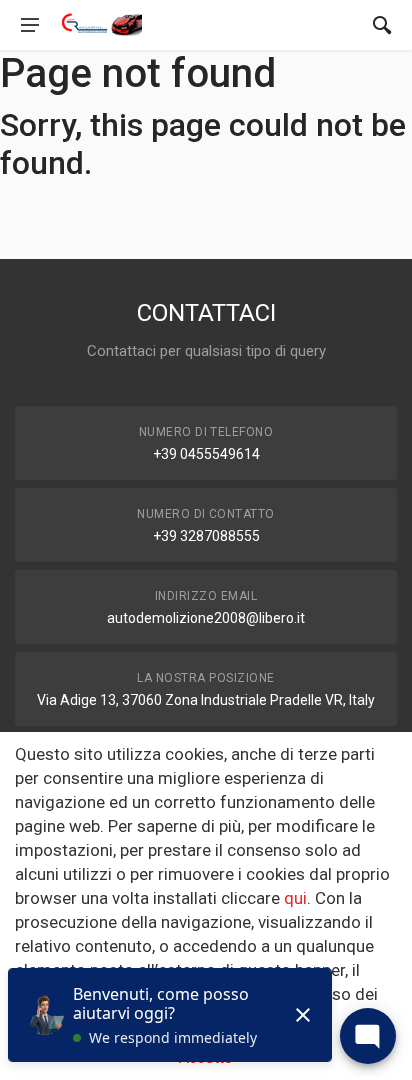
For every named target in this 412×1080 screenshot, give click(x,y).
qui (295, 898)
